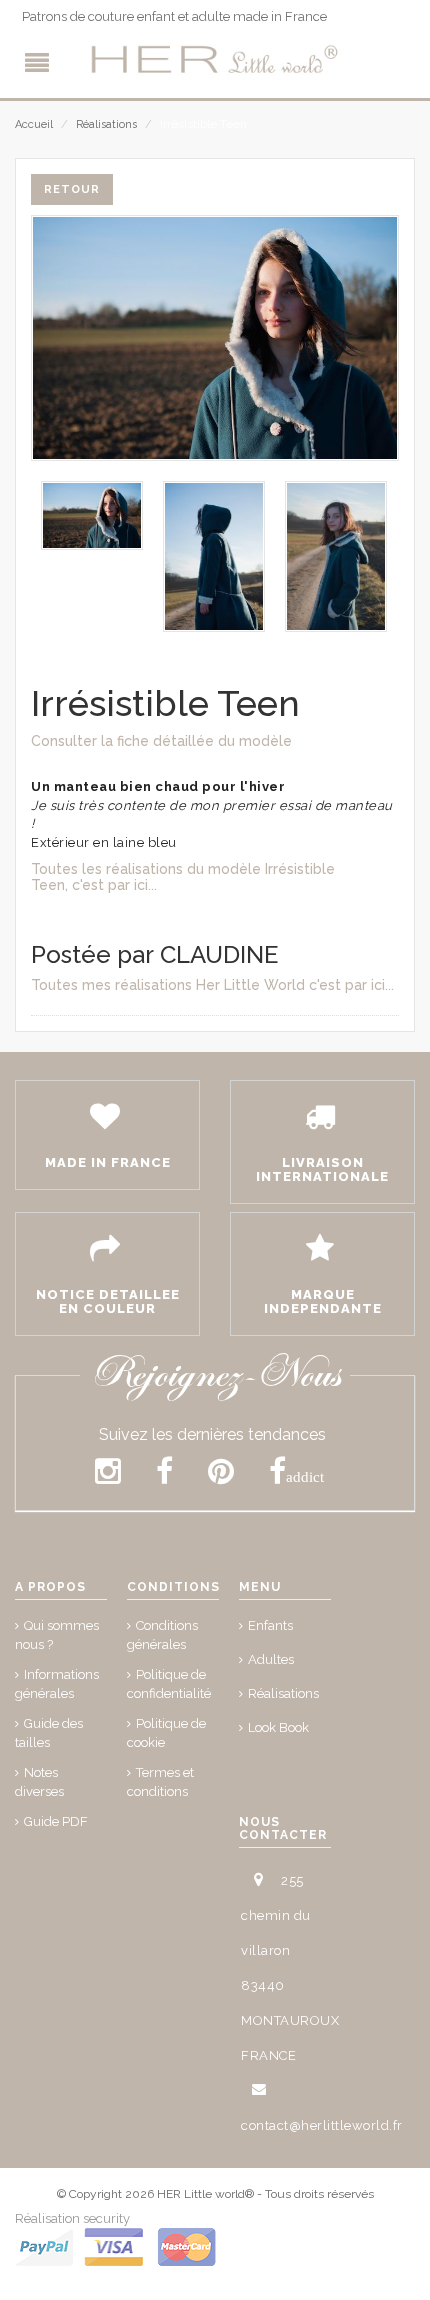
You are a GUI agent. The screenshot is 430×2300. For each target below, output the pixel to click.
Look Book (278, 1727)
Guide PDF (56, 1821)
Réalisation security (72, 2218)
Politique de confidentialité (169, 1684)
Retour (72, 189)
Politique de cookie (166, 1733)
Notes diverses (39, 1782)
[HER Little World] (215, 60)
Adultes (271, 1659)
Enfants (270, 1625)
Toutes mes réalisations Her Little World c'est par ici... (212, 985)
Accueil (34, 124)
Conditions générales (162, 1635)
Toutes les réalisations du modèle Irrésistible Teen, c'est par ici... (183, 876)
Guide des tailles (49, 1733)
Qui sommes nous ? (57, 1635)
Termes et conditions (160, 1782)
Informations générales (57, 1684)
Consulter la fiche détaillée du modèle (161, 741)
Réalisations (106, 124)
